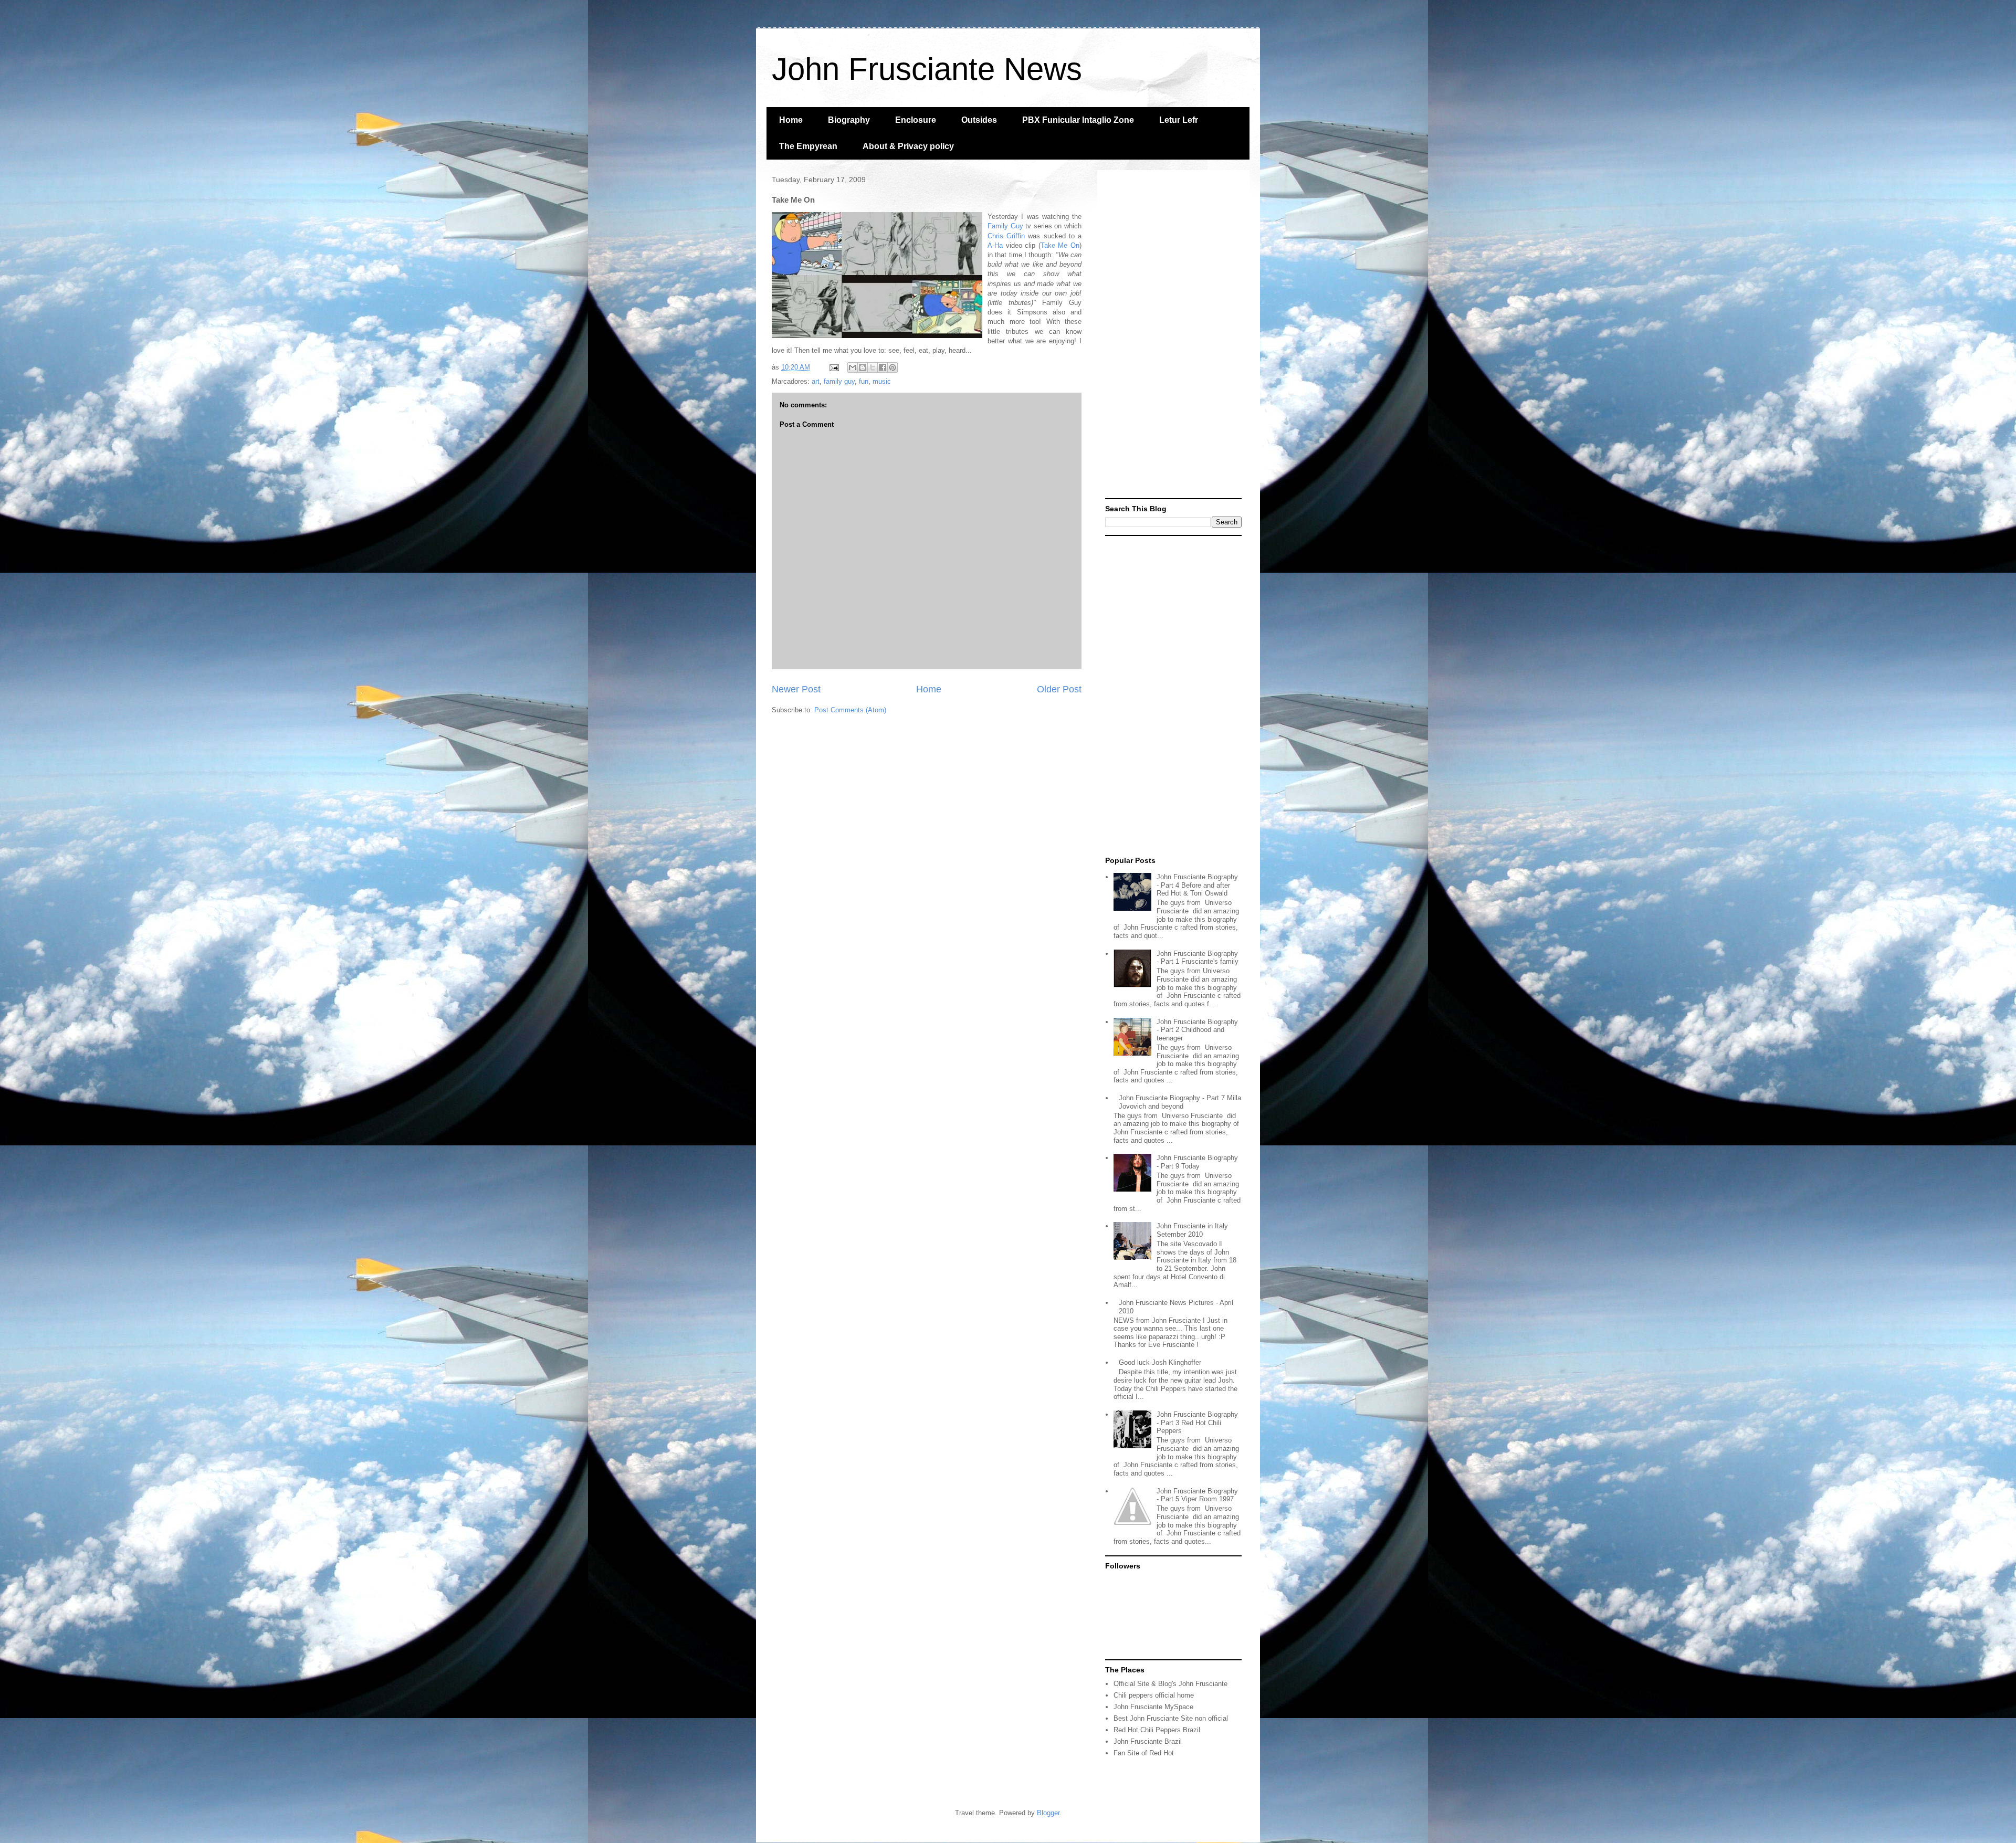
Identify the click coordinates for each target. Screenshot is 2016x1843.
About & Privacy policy (908, 146)
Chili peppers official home (1154, 1695)
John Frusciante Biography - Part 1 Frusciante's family (1198, 958)
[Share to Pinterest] (892, 367)
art (816, 381)
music (882, 381)
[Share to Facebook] (883, 367)
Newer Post (796, 689)
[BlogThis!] (863, 367)
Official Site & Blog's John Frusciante (1170, 1684)
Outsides (979, 120)
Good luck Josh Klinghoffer (1160, 1362)
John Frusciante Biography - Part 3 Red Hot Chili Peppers (1197, 1423)
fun (864, 381)
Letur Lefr (1179, 120)
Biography (849, 120)
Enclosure (916, 120)
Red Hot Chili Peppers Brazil (1157, 1730)
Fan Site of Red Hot (1144, 1753)
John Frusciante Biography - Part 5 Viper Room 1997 (1197, 1495)
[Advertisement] (1173, 335)
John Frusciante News (927, 69)
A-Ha (995, 245)
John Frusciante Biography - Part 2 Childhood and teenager (1197, 1030)
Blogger (1048, 1813)
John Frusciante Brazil (1148, 1741)
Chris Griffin (1006, 236)
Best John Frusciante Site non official (1171, 1718)
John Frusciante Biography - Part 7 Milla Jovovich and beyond (1180, 1102)
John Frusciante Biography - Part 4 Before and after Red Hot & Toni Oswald (1197, 885)
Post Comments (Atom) (850, 710)
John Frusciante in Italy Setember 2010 (1192, 1230)
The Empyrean (808, 146)
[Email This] (853, 367)
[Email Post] (833, 367)
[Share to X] (873, 367)
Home (791, 120)
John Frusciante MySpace (1153, 1707)
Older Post (1059, 689)
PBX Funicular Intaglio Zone (1078, 120)
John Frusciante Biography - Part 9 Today (1197, 1162)
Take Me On (1060, 245)
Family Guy (1005, 226)
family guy (839, 381)
